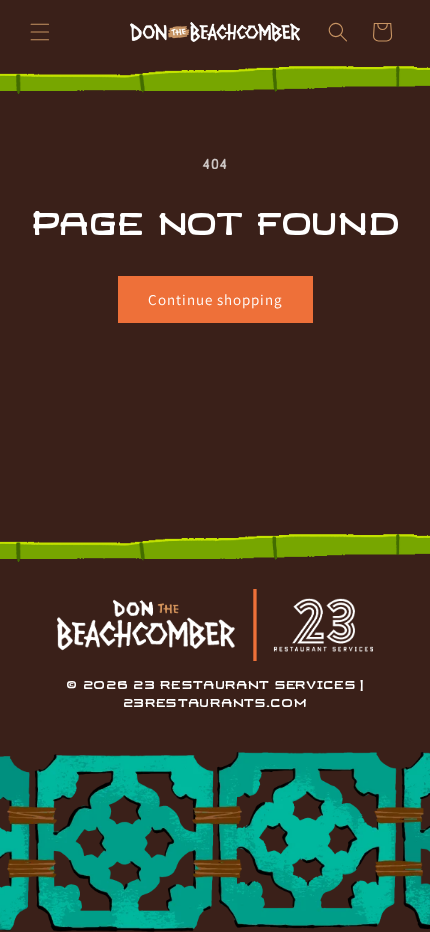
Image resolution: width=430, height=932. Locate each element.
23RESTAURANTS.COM (215, 703)
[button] (40, 32)
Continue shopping (215, 299)
